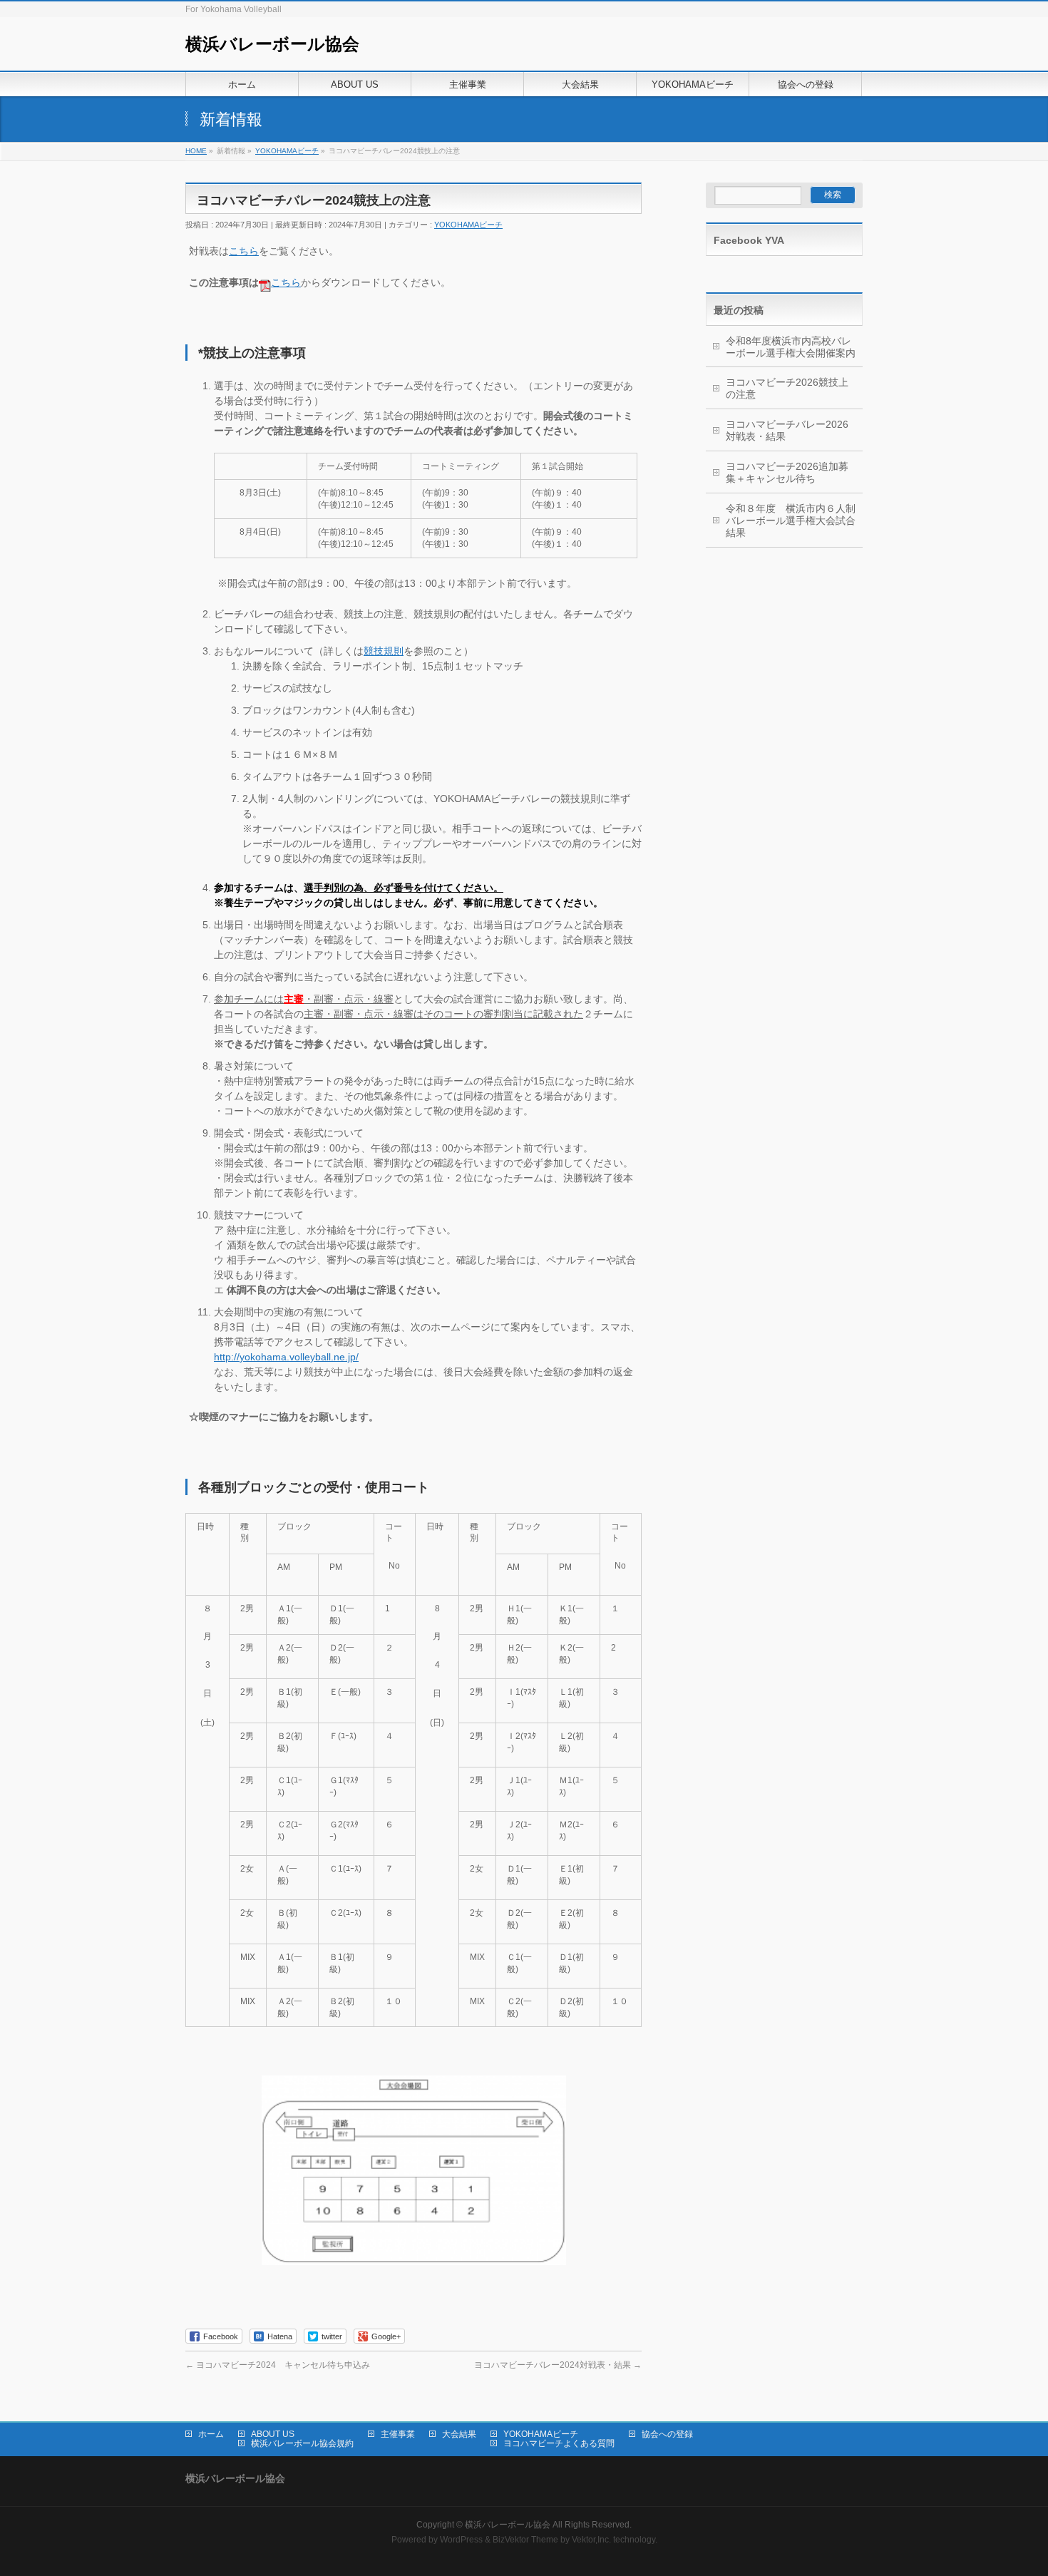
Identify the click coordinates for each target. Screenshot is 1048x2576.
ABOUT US (273, 2434)
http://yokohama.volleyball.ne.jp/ (286, 1357)
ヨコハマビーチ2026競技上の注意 (787, 388)
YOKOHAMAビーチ (468, 225)
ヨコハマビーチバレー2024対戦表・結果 (558, 2365)
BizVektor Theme (525, 2540)
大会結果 (459, 2434)
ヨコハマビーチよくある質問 (559, 2443)
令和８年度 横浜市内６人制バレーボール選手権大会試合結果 (791, 520)
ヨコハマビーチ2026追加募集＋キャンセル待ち (787, 472)
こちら (244, 251)
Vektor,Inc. (591, 2540)
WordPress (461, 2540)
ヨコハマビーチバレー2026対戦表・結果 (787, 430)
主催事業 (398, 2434)
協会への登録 (667, 2434)
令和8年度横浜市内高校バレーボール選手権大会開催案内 (791, 347)
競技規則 (384, 651)
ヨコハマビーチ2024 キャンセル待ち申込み (278, 2365)
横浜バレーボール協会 (272, 44)
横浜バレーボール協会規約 (302, 2443)
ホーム (211, 2434)
